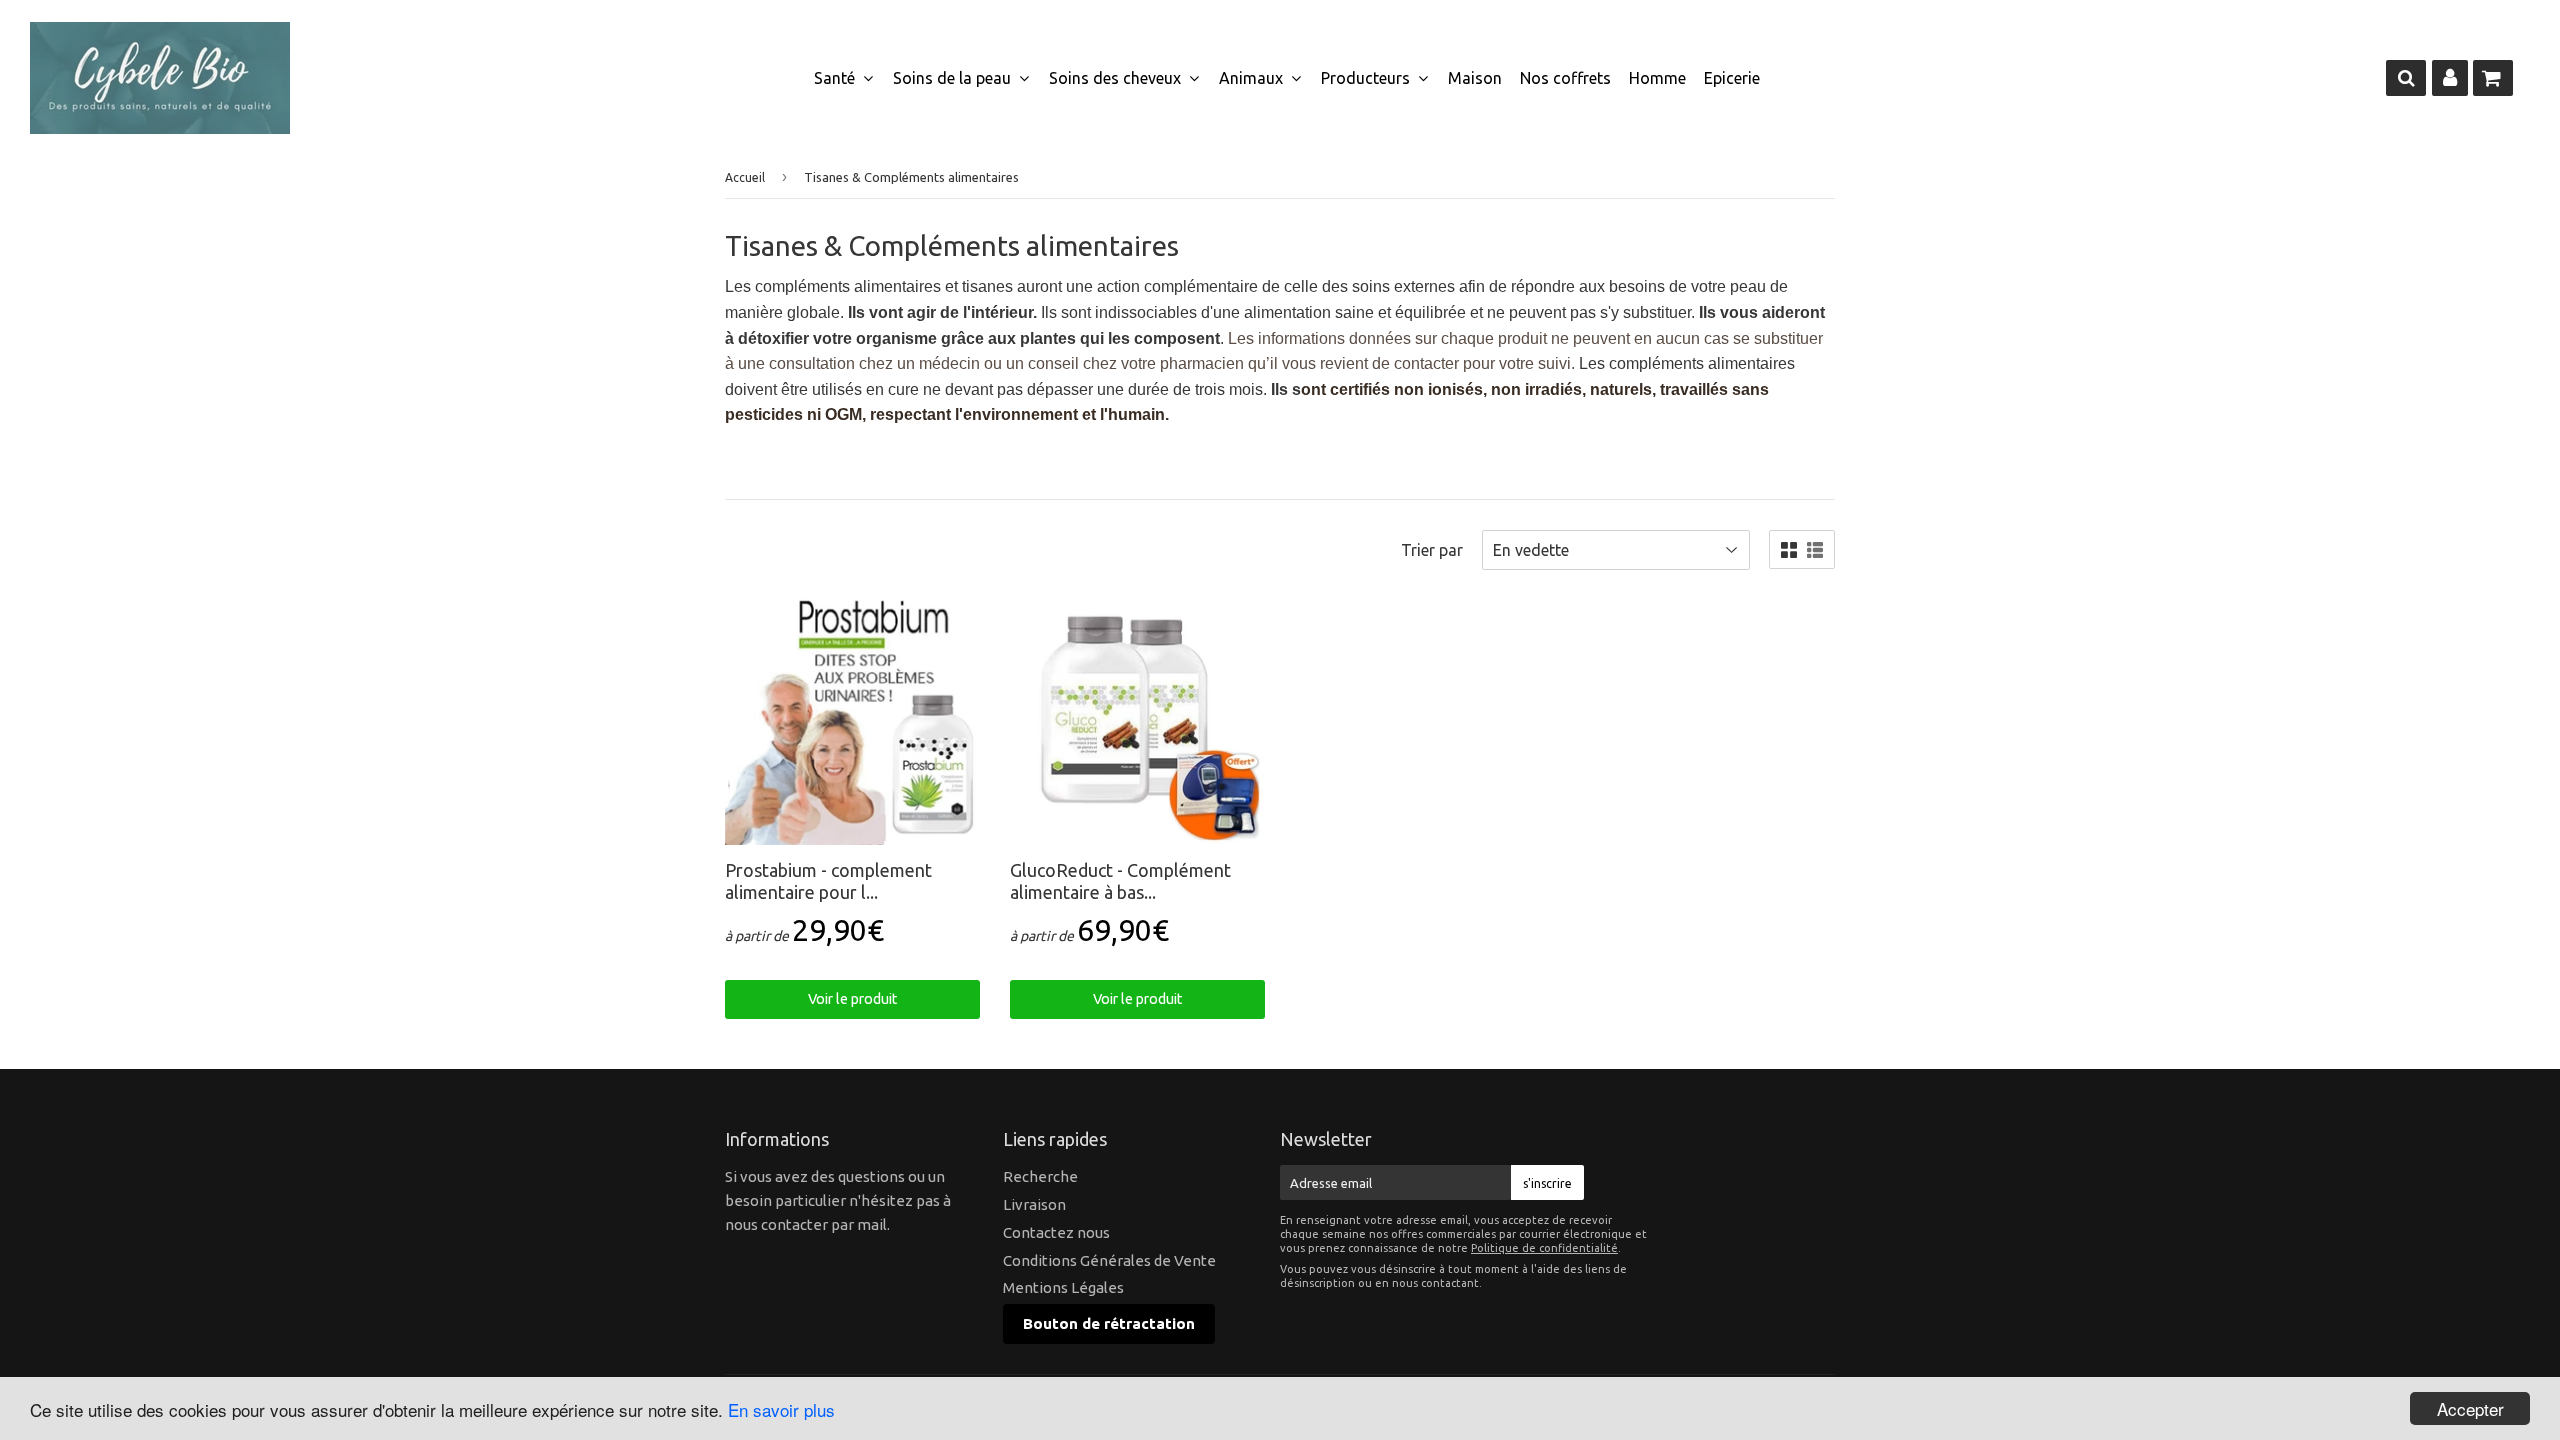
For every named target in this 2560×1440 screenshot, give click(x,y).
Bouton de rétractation (1109, 1323)
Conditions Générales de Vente (1109, 1260)
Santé (836, 78)
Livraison (1034, 1204)
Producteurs (1367, 78)
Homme (1657, 78)
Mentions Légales (1063, 1287)
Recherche (1040, 1176)
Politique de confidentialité (1544, 1248)
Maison (1475, 78)
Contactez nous (1056, 1232)
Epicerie (1732, 78)
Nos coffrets (1565, 78)
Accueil (745, 177)
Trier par (1432, 550)
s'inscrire (1547, 1183)
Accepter (2470, 1408)
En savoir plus (781, 1409)
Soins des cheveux (1117, 78)
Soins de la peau (954, 78)
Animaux (1253, 78)
